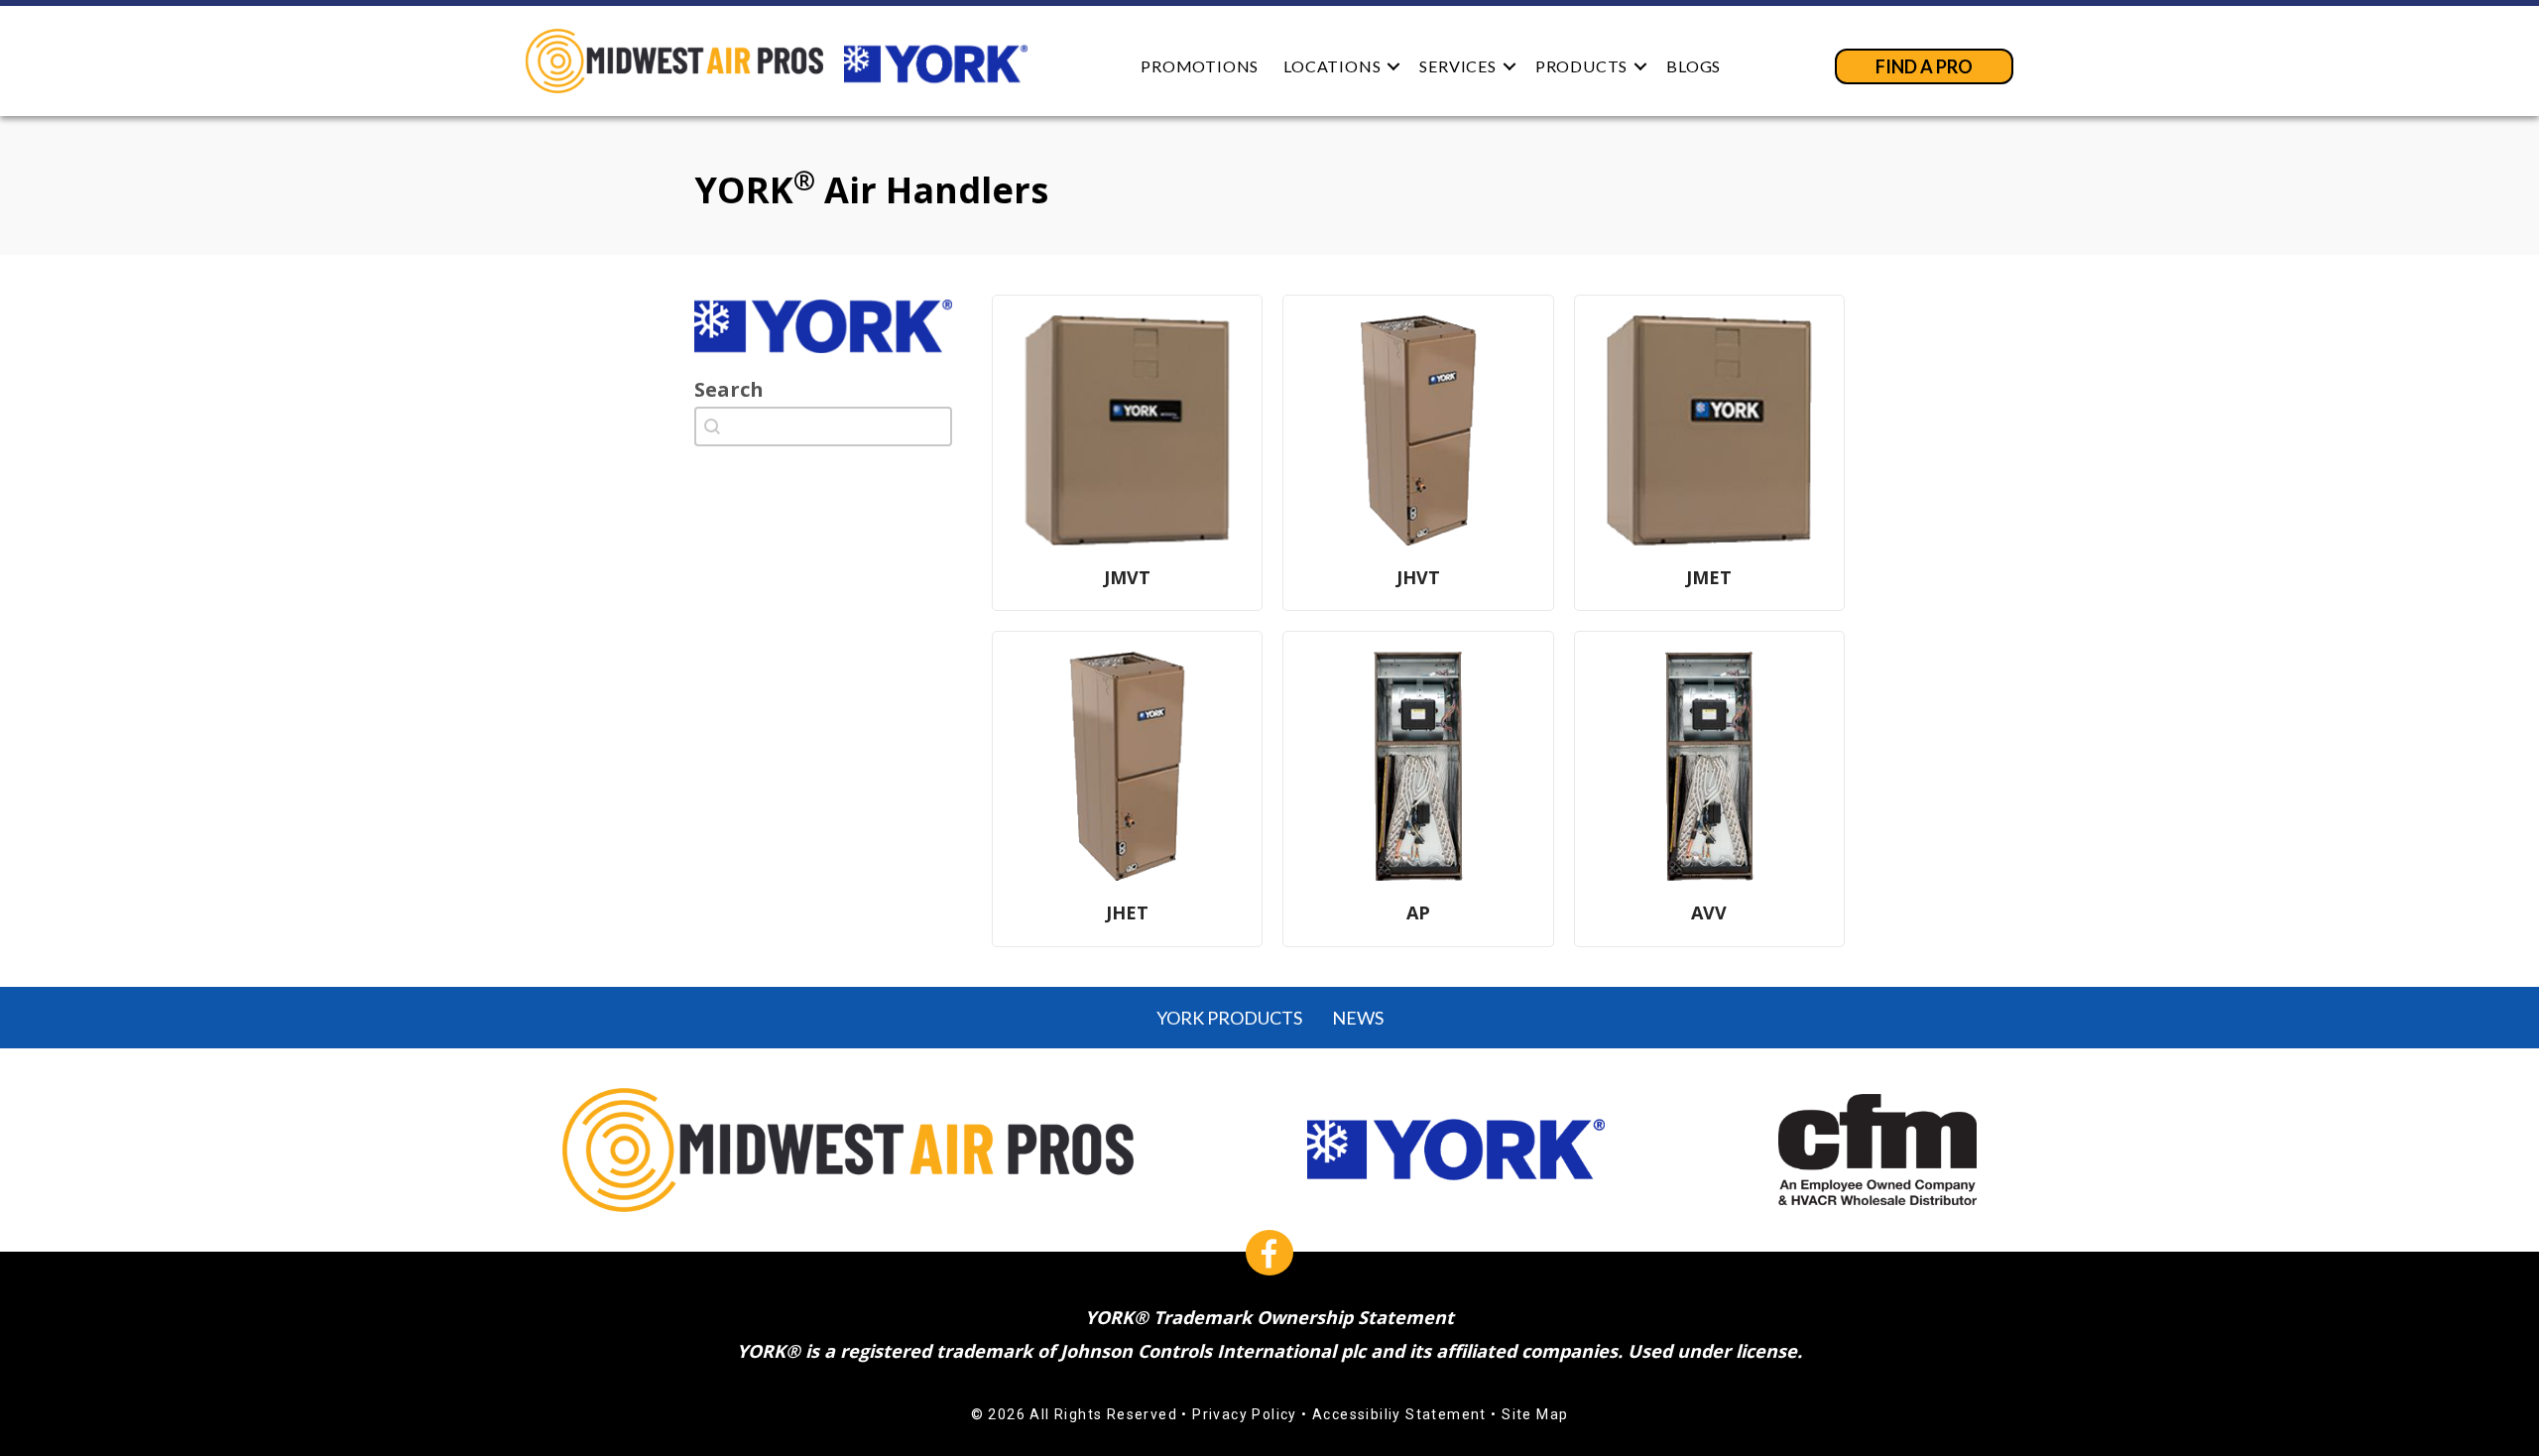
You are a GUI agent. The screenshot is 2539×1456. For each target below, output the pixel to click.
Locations (1332, 66)
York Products (1229, 1018)
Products (1581, 66)
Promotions (1200, 66)
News (1358, 1018)
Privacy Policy (1245, 1414)
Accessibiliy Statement (1399, 1414)
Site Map (1535, 1414)
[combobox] (823, 426)
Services (1457, 66)
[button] (1393, 66)
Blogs (1693, 66)
